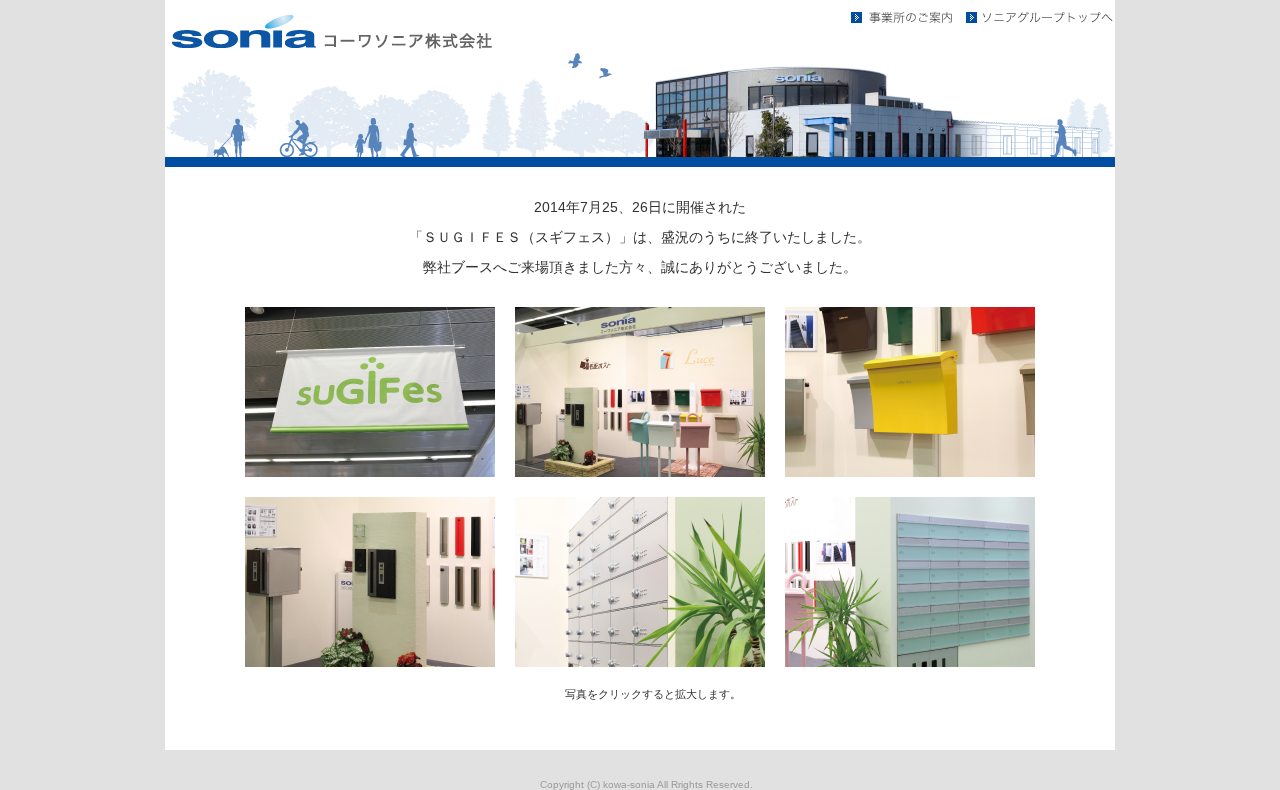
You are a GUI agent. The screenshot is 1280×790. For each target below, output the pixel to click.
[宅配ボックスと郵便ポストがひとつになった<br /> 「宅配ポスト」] (370, 662)
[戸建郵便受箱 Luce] (910, 472)
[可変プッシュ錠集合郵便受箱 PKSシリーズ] (640, 662)
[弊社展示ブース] (640, 472)
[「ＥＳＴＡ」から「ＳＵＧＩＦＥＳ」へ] (370, 472)
